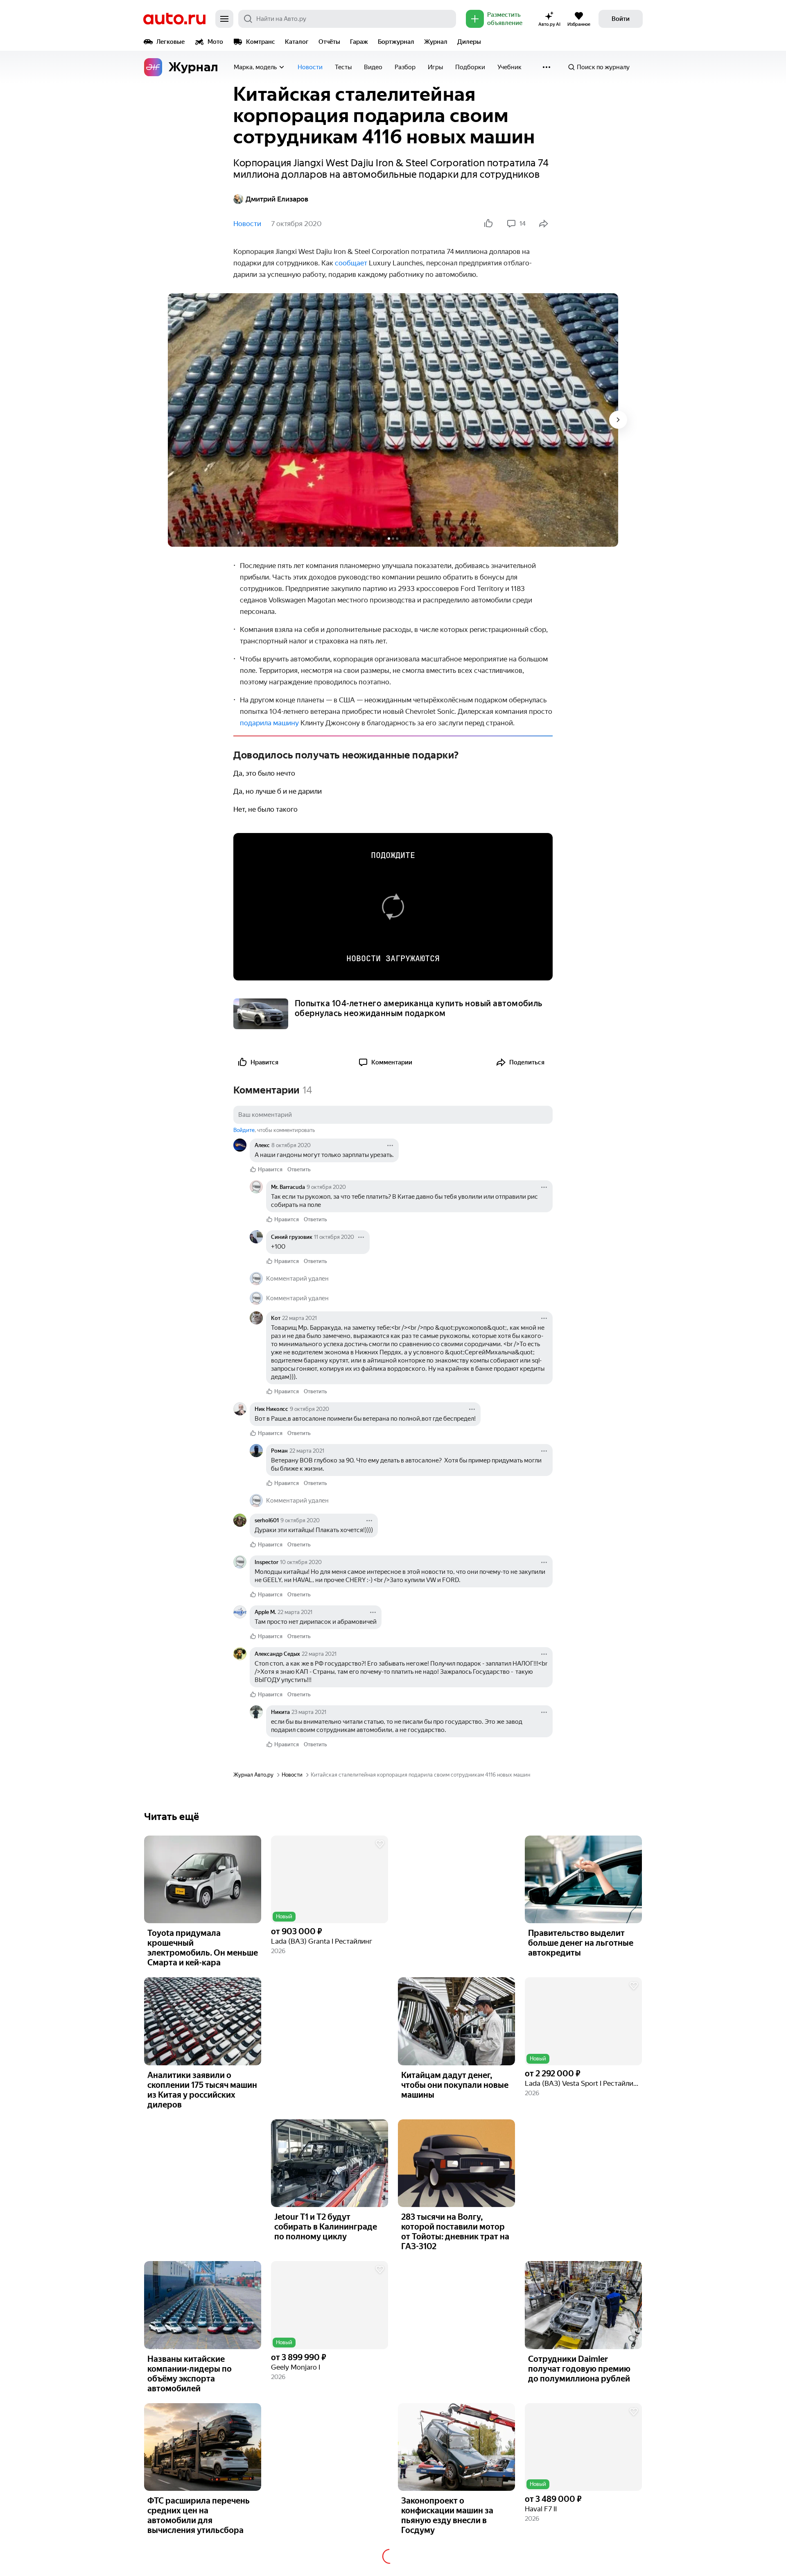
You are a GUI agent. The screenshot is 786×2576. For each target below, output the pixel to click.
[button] (330, 1880)
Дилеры (469, 42)
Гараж (359, 42)
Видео (373, 67)
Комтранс (261, 42)
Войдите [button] (244, 1130)
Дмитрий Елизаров (277, 199)
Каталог (297, 42)
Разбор (405, 67)
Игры (435, 67)
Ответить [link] (299, 1169)
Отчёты (329, 42)
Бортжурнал (396, 42)
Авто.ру (174, 19)
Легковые (171, 42)
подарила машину (269, 723)
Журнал (436, 42)
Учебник (509, 67)
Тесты (343, 67)
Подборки (470, 67)
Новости (310, 67)
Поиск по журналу (603, 67)
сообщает (351, 263)
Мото (215, 42)
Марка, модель (255, 67)
